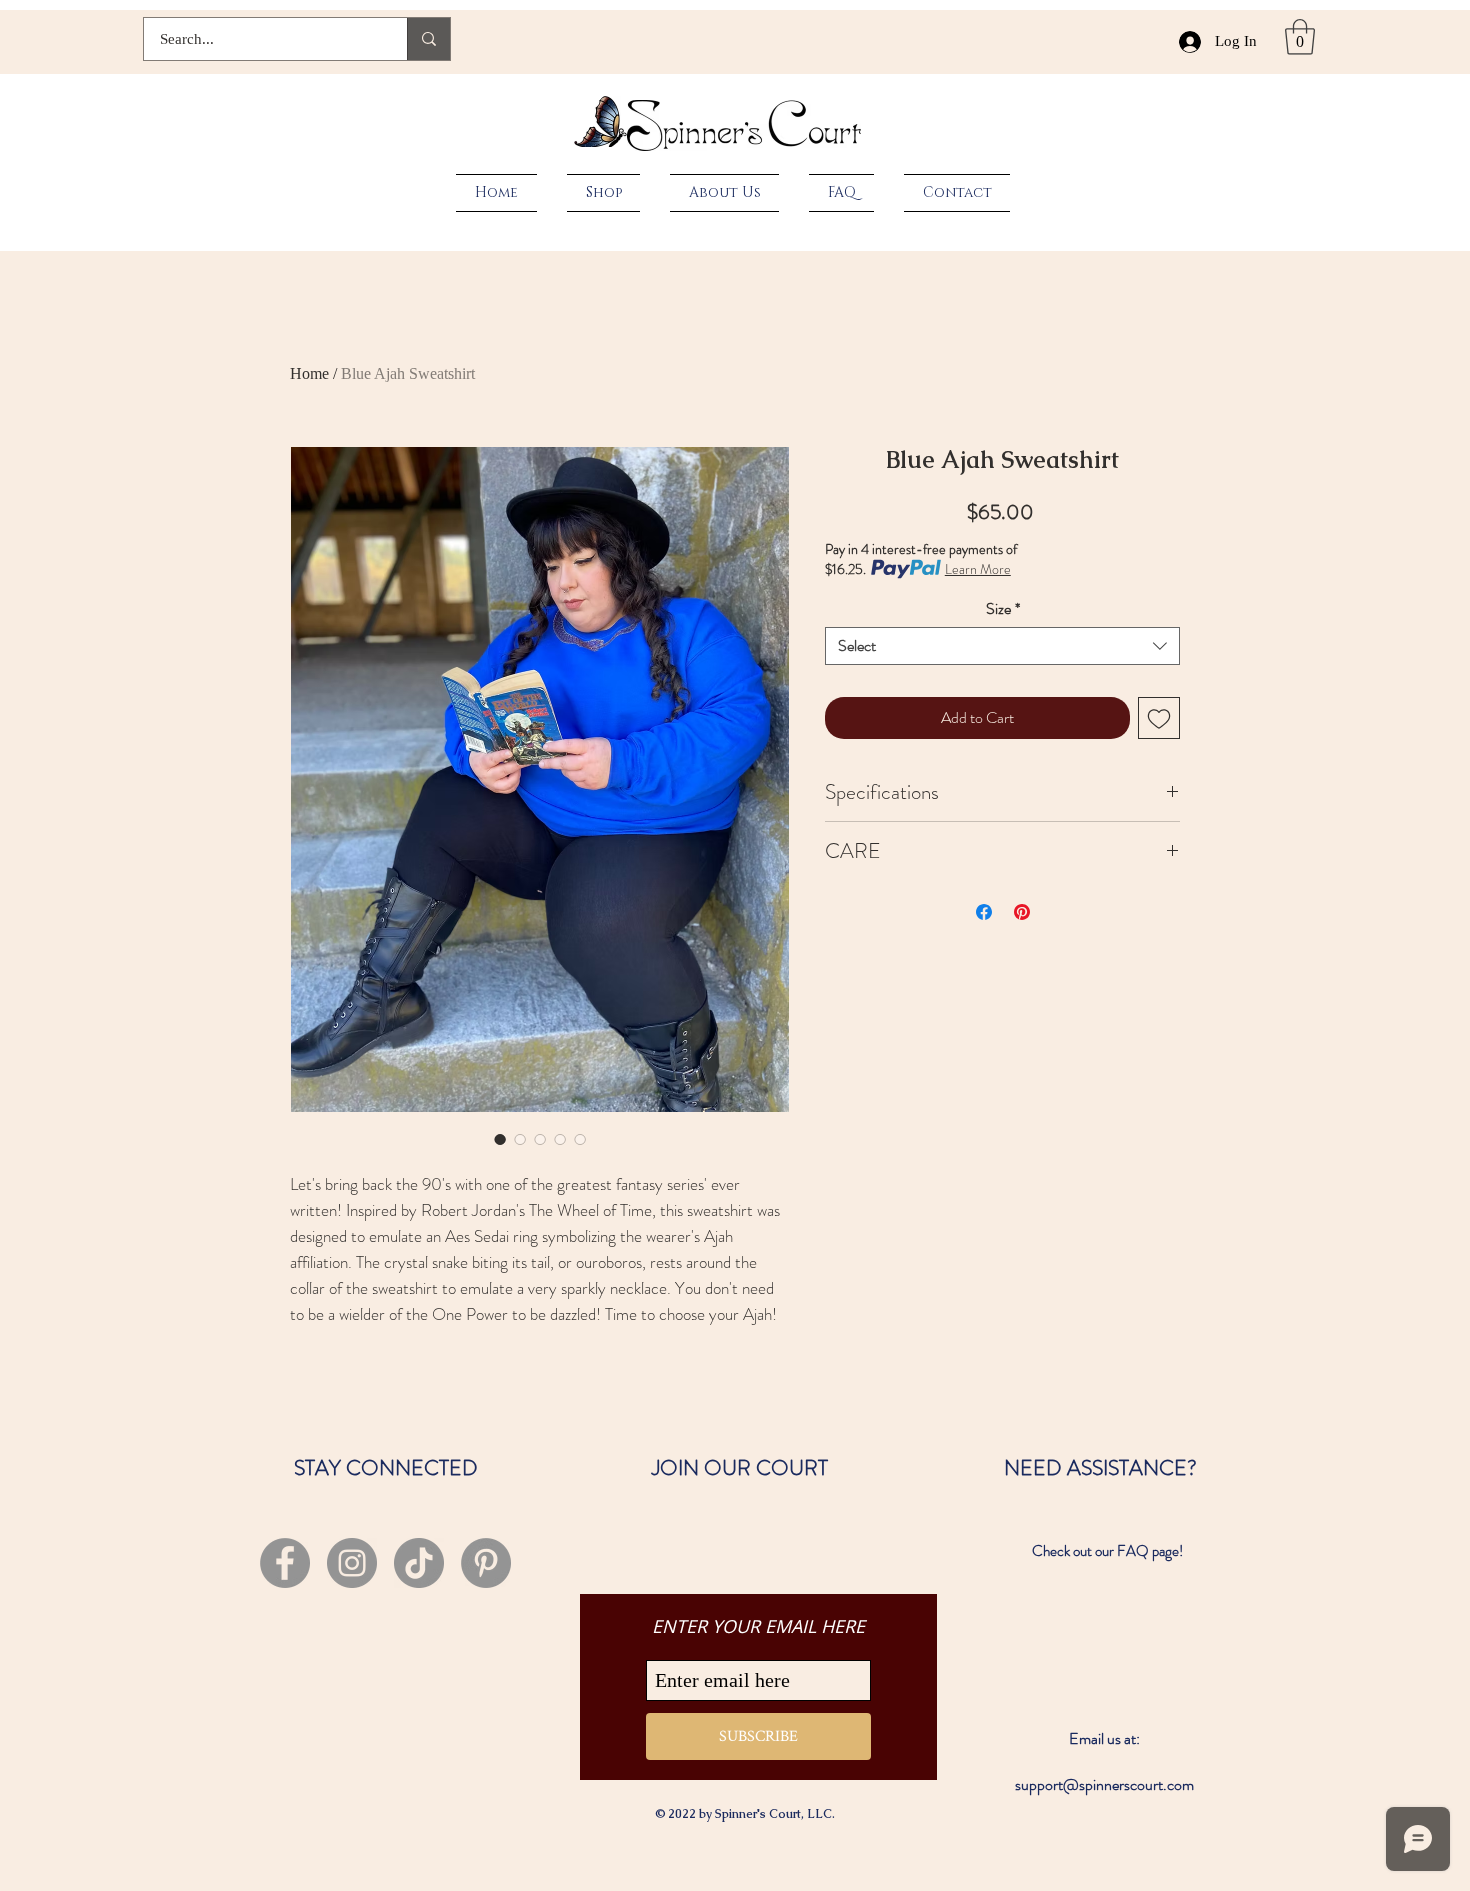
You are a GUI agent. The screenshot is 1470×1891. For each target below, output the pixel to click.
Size (1003, 609)
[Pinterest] (486, 1563)
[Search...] (428, 39)
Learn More (978, 569)
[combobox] (1002, 646)
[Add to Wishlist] (1159, 718)
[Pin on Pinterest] (1022, 912)
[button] (1300, 37)
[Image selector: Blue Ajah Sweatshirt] (500, 1139)
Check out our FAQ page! (1107, 1551)
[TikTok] (419, 1563)
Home (309, 373)
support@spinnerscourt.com (1104, 1784)
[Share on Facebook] (984, 912)
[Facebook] (285, 1563)
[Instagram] (352, 1563)
